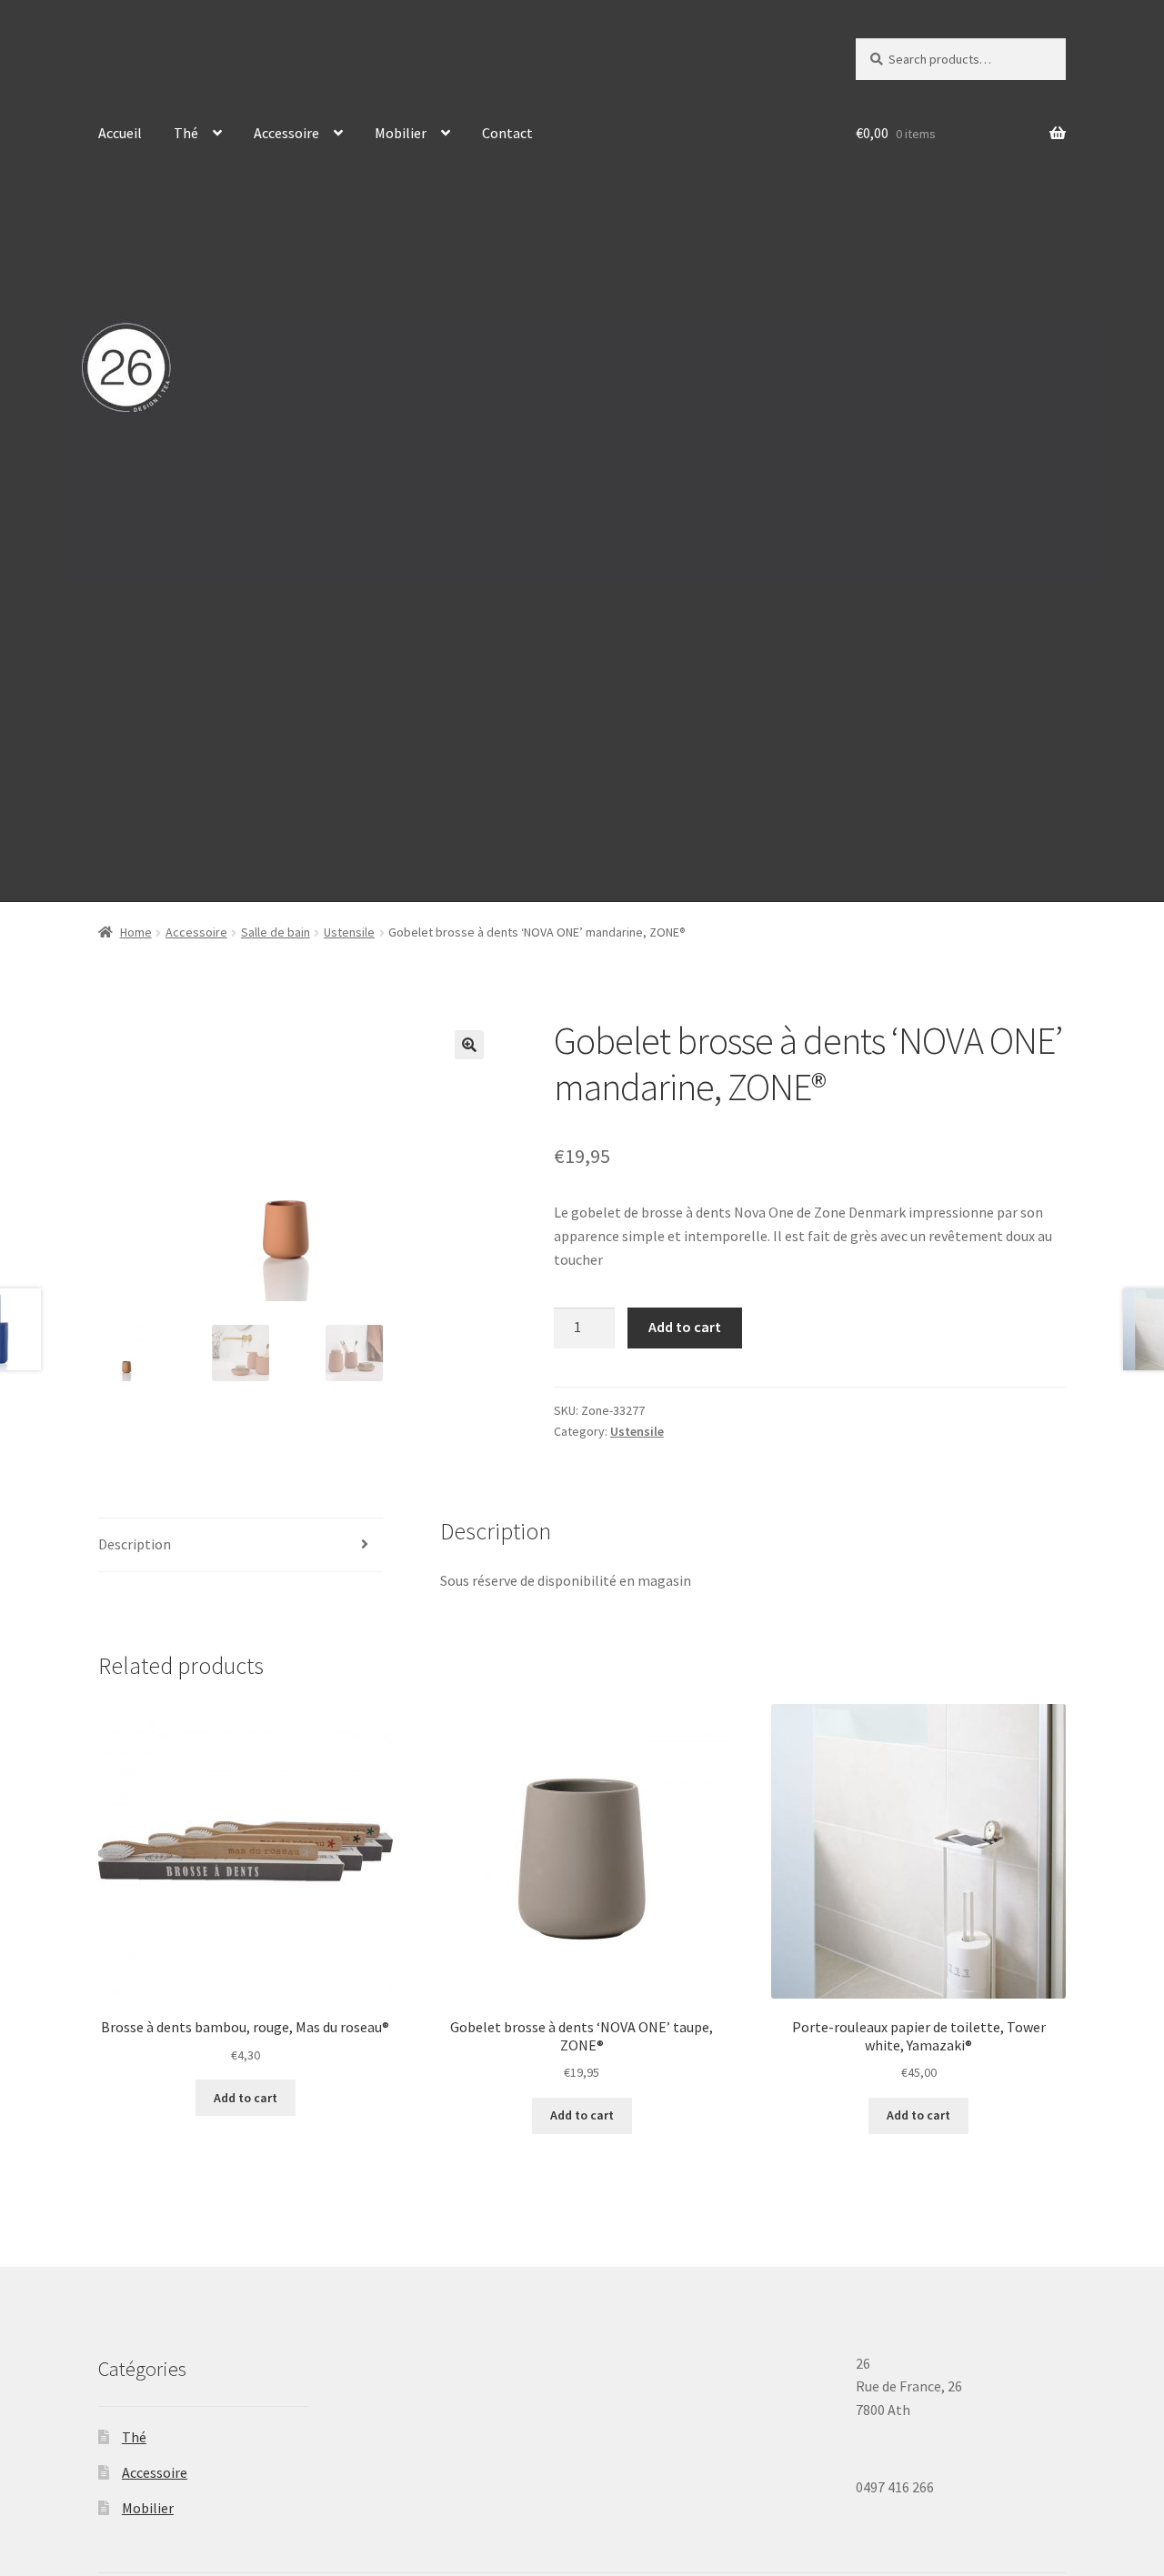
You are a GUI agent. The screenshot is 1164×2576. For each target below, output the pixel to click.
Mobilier (401, 133)
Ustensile (349, 932)
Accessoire (286, 133)
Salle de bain (276, 932)
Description (135, 1544)
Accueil (120, 133)
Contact (507, 133)
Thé (186, 133)
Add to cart (685, 1327)
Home (136, 932)
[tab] (241, 1545)
